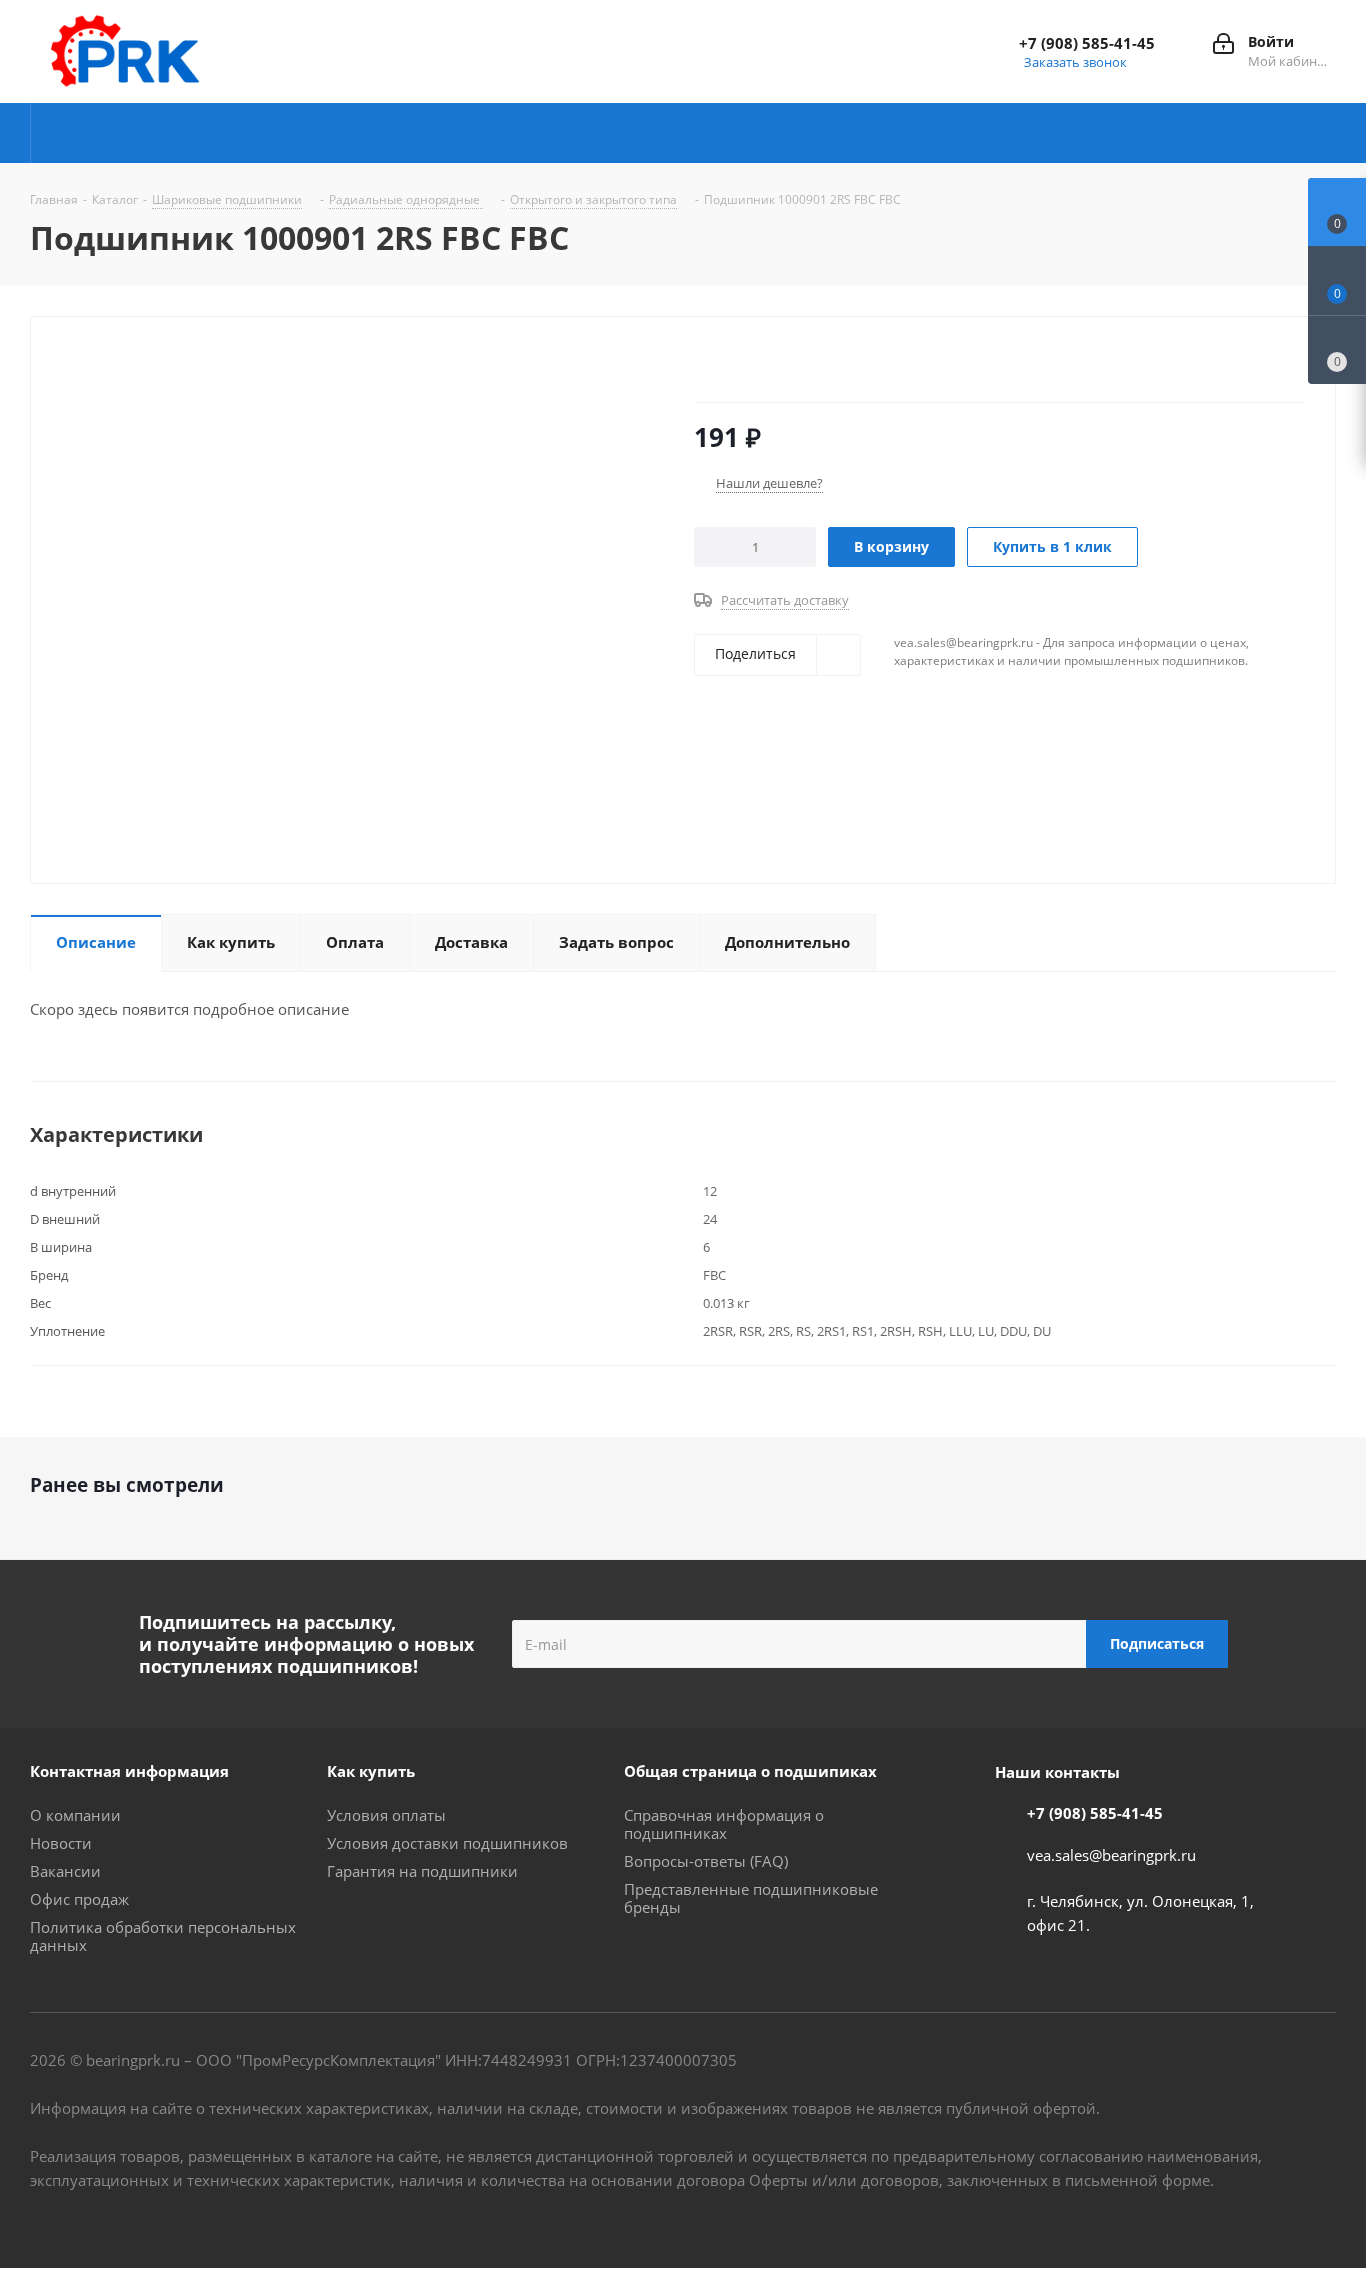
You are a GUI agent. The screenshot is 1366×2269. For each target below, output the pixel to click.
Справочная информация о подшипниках (724, 1824)
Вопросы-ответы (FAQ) (706, 1861)
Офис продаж (79, 1899)
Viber (1271, 2217)
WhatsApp (1321, 2217)
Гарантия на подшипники (422, 1871)
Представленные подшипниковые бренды (751, 1898)
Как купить (371, 1771)
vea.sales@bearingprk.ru (1111, 1855)
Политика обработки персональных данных (163, 1936)
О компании (75, 1815)
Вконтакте (1171, 2217)
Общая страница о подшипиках (750, 1771)
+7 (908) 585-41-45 (1087, 43)
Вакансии (65, 1871)
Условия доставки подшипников (447, 1843)
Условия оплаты (386, 1815)
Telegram (1221, 2217)
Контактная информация (129, 1771)
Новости (61, 1843)
